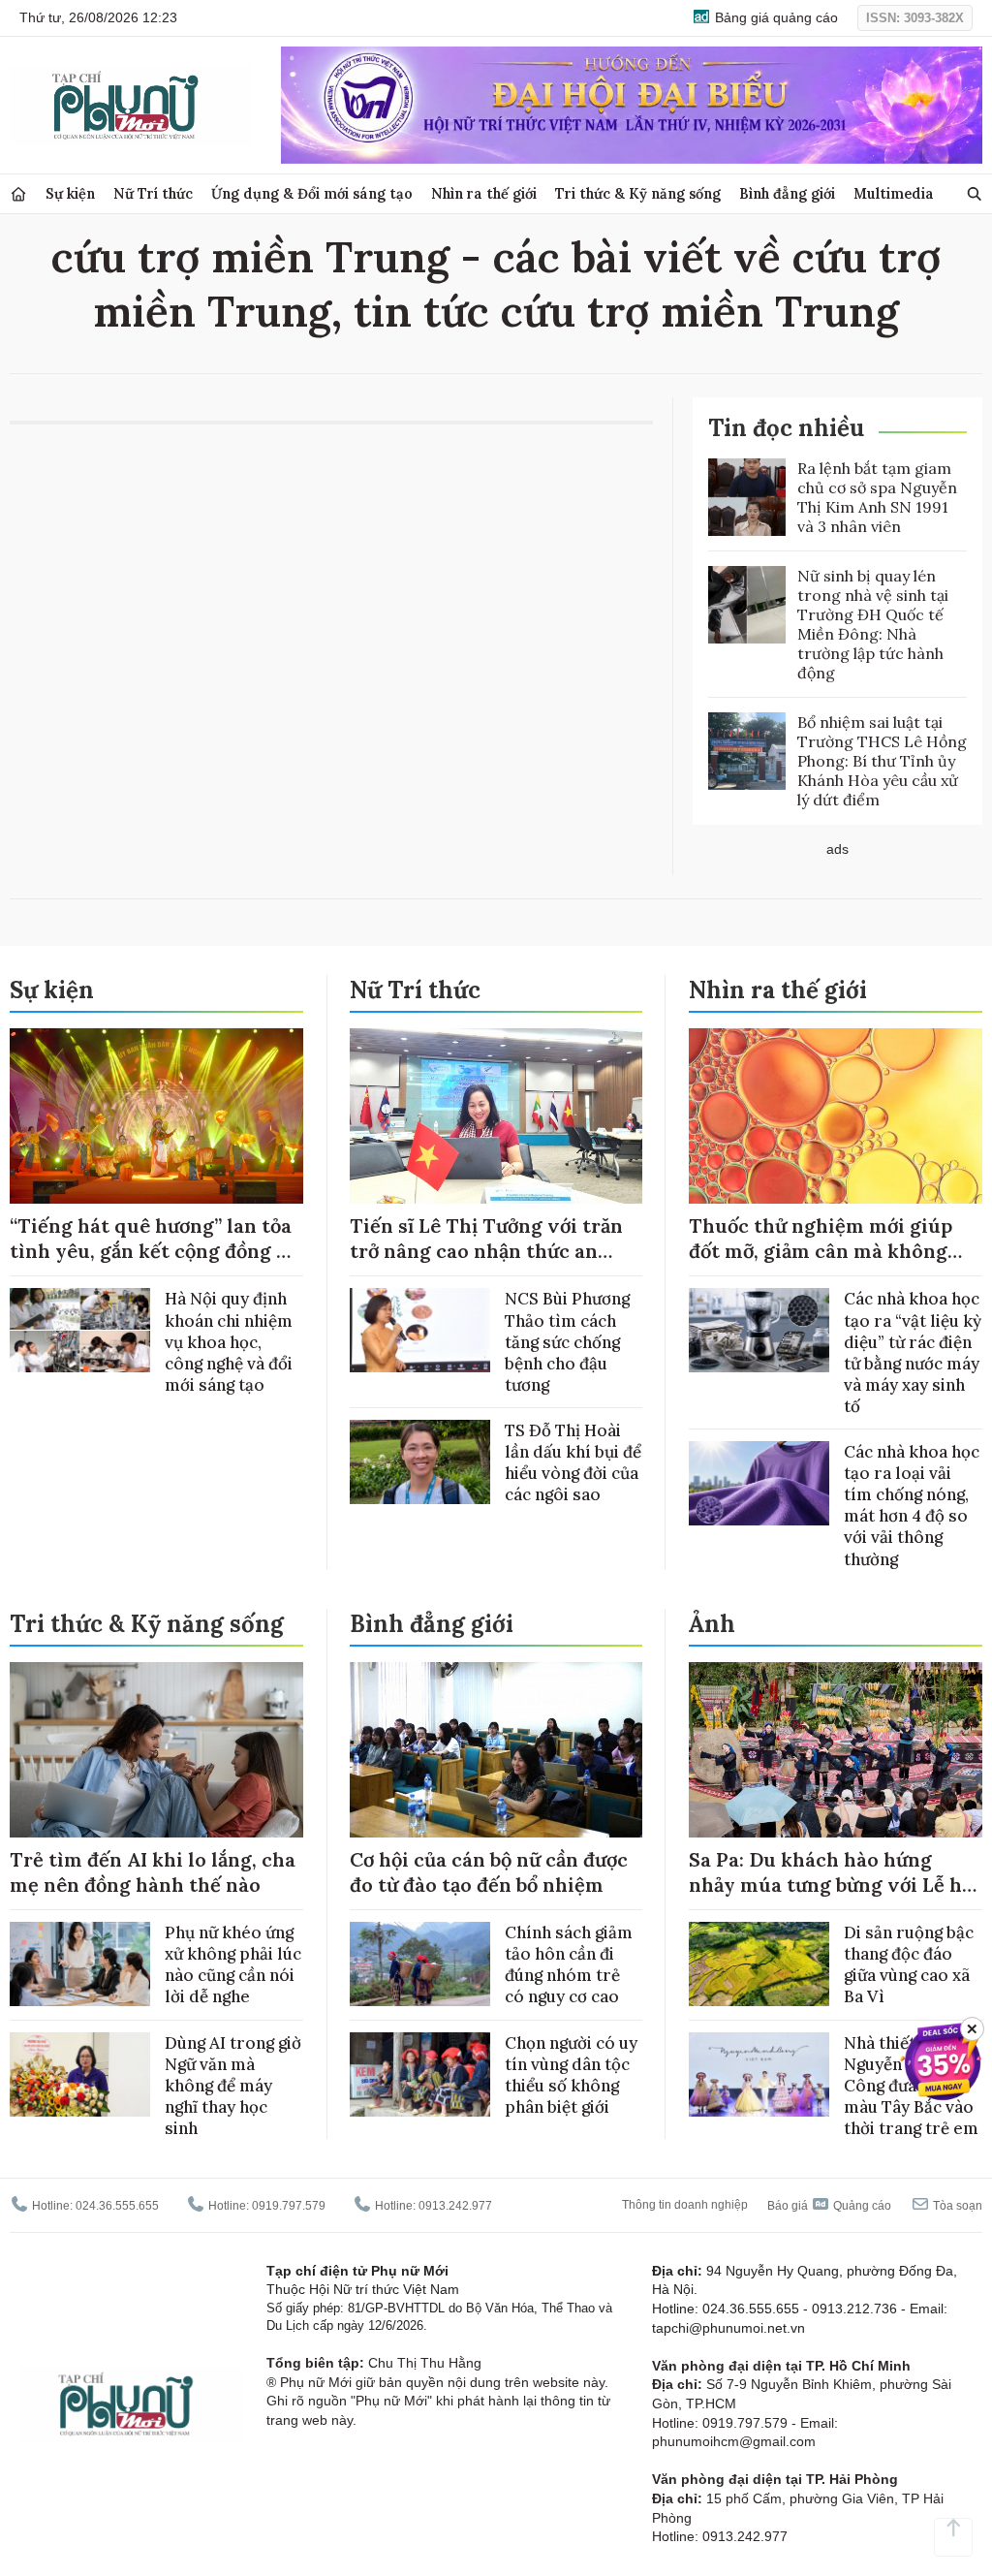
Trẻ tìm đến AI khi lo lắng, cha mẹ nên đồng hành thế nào (153, 1872)
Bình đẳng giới (787, 193)
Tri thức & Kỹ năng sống (638, 193)
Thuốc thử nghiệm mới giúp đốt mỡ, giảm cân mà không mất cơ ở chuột (821, 1251)
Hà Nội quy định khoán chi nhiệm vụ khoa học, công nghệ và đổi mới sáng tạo (229, 1341)
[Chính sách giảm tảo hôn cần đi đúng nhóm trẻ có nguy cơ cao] (420, 1964)
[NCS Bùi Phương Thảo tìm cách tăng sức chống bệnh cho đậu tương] (420, 1330)
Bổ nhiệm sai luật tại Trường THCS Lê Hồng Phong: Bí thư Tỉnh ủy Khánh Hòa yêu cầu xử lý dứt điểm (882, 761)
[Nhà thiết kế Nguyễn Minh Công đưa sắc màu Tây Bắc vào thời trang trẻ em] (759, 2074)
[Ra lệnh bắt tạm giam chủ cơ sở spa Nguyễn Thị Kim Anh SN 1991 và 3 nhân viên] (747, 497)
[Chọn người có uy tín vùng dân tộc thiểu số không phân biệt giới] (420, 2074)
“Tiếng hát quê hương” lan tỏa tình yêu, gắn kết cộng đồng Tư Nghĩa (155, 1251)
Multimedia (894, 193)
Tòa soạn (956, 2206)
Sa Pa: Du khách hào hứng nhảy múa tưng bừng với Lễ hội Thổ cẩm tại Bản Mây (834, 1885)
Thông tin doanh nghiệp (685, 2205)
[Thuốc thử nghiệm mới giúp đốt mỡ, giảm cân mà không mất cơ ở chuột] (836, 1116)
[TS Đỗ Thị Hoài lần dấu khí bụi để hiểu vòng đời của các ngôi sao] (420, 1462)
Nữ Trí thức (153, 193)
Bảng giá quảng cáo (775, 17)
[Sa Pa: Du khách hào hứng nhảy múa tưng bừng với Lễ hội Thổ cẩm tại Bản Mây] (836, 1750)
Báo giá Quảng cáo (829, 2206)
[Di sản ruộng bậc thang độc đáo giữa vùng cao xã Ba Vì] (759, 1964)
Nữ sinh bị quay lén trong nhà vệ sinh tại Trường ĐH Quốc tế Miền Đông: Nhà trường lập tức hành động (873, 624)
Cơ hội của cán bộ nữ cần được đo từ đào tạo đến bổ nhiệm (489, 1872)
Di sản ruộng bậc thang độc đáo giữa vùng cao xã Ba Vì (909, 1964)
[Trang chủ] (18, 194)
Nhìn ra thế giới (484, 193)
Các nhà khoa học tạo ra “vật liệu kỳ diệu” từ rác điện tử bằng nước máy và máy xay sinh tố (913, 1352)
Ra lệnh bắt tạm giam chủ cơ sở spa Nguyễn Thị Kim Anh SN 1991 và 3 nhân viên (877, 497)
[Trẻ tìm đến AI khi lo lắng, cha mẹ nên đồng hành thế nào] (156, 1750)
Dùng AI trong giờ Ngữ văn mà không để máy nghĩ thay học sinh (233, 2086)
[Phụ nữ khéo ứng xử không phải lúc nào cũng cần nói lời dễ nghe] (80, 1964)
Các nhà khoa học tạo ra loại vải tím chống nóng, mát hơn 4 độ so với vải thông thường (912, 1505)
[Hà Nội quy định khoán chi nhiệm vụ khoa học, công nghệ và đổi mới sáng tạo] (80, 1330)
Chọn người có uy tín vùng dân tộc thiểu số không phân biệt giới (571, 2075)
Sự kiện (70, 193)
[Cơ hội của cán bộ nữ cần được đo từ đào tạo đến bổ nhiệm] (496, 1750)
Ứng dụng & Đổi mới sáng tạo (312, 193)
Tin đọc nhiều (786, 428)
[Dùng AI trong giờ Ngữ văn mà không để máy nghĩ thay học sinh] (80, 2074)
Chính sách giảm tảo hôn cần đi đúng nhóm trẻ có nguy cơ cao (569, 1964)
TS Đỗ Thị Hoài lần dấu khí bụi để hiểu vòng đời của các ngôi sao (573, 1462)
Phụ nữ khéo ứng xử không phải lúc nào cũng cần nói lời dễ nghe (233, 1964)
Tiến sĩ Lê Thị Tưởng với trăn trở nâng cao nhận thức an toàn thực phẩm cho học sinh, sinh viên (489, 1263)
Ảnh (712, 1624)
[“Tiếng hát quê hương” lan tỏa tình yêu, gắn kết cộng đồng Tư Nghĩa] (156, 1116)
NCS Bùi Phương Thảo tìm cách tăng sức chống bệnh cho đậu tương (567, 1341)
